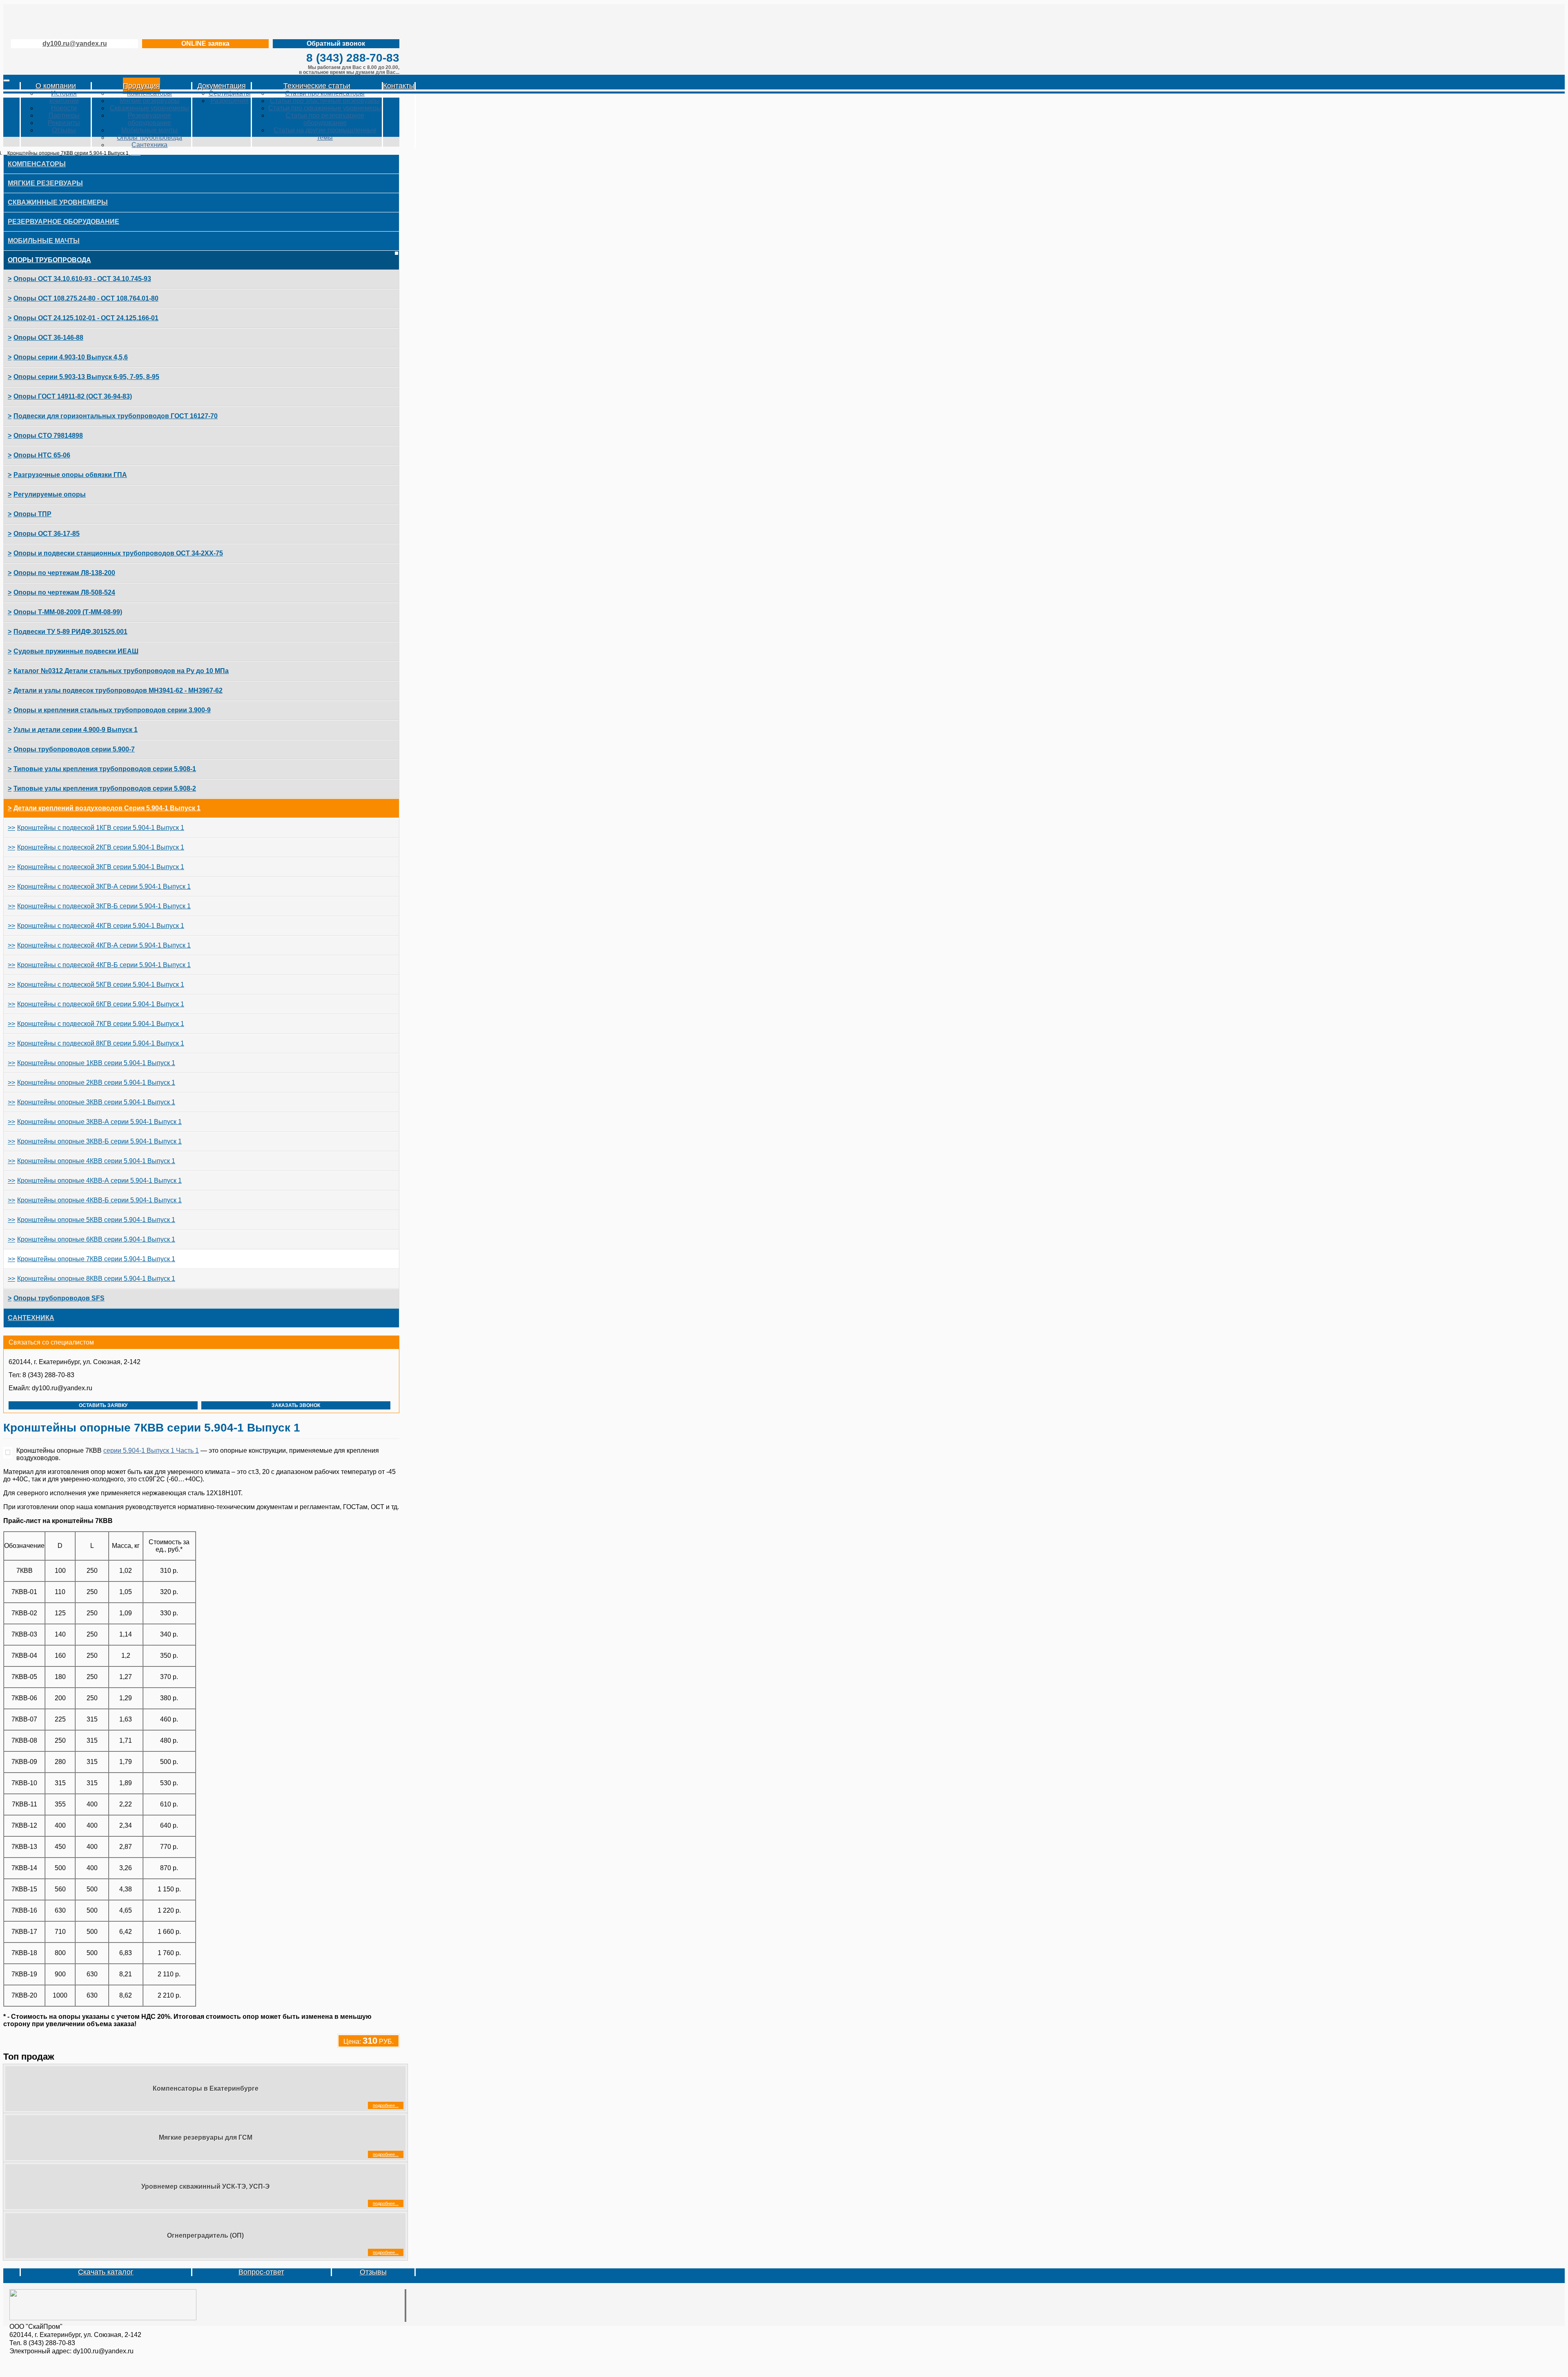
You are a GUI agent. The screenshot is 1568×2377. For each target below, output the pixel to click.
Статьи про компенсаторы (325, 93)
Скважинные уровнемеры (149, 108)
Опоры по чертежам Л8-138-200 (64, 573)
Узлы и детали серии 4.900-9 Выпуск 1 (76, 730)
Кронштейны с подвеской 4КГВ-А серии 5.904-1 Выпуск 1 (104, 945)
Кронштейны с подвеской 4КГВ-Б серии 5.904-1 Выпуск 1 (104, 965)
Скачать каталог (106, 2272)
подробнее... (386, 2105)
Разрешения (230, 101)
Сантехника (149, 145)
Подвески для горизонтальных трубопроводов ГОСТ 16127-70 (116, 416)
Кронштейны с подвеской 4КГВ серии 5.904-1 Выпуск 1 (101, 926)
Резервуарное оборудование (149, 119)
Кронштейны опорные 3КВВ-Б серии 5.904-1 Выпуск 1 (99, 1141)
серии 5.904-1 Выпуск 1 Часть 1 (151, 1451)
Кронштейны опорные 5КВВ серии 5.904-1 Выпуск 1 (96, 1220)
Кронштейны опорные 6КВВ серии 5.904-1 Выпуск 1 (96, 1239)
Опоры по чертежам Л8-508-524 (64, 592)
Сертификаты (230, 93)
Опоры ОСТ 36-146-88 (48, 338)
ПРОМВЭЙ (97, 20)
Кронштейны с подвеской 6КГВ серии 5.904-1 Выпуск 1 (101, 1004)
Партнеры (64, 115)
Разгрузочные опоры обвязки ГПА (70, 475)
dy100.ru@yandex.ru (75, 43)
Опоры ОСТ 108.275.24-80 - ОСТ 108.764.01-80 (86, 298)
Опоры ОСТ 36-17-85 (47, 534)
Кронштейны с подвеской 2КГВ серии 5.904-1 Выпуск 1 (101, 847)
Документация (222, 86)
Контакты (399, 86)
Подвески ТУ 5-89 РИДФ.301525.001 (70, 632)
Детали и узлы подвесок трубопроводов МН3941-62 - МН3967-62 (118, 690)
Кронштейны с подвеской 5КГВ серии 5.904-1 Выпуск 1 (101, 984)
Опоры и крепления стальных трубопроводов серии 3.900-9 (112, 710)
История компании (64, 97)
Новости (64, 108)
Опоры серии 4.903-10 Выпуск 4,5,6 (71, 357)
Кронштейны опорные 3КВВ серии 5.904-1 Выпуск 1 (96, 1102)
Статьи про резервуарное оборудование (325, 119)
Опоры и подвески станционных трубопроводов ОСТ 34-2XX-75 (118, 553)
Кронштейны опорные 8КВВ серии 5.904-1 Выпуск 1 (96, 1279)
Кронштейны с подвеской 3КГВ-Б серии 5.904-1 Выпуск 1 (104, 906)
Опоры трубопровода (149, 137)
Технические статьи (317, 86)
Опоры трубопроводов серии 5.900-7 (74, 749)
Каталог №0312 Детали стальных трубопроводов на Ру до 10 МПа (121, 671)
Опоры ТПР (32, 514)
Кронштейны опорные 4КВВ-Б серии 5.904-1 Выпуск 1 (99, 1200)
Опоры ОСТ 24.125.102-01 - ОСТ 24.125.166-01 (86, 318)
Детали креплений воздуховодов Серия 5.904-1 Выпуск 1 (107, 808)
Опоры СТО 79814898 (48, 436)
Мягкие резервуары (150, 101)
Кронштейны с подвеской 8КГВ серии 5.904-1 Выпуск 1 (101, 1043)
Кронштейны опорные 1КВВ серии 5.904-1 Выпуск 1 (96, 1063)
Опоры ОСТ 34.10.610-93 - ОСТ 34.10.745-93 (82, 279)
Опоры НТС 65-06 (42, 455)
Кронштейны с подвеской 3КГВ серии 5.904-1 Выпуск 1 (101, 867)
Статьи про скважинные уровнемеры (325, 108)
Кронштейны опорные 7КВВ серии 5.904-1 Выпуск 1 (96, 1259)
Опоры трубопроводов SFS (59, 1298)
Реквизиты (64, 123)
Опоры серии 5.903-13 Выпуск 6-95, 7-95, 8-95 (86, 377)
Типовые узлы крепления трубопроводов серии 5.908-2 (105, 788)
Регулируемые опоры (50, 494)
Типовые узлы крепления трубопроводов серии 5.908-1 (105, 769)
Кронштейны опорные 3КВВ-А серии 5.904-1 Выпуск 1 (99, 1122)
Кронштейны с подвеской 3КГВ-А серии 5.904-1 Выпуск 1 (104, 886)
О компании (56, 86)
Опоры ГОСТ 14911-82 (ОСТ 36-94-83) (73, 396)
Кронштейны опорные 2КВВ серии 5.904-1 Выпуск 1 (96, 1083)
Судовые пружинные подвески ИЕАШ (76, 651)
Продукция (141, 86)
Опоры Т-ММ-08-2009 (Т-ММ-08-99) (68, 612)
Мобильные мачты (149, 130)
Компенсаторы (149, 93)
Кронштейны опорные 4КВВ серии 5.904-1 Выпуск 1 (96, 1161)
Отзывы (64, 130)
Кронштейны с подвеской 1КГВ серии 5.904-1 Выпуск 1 (101, 828)
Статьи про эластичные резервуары (325, 101)
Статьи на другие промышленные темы (325, 134)
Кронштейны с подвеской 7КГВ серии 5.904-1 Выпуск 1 (101, 1024)
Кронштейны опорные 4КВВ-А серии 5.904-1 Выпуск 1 (99, 1181)
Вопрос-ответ (261, 2272)
